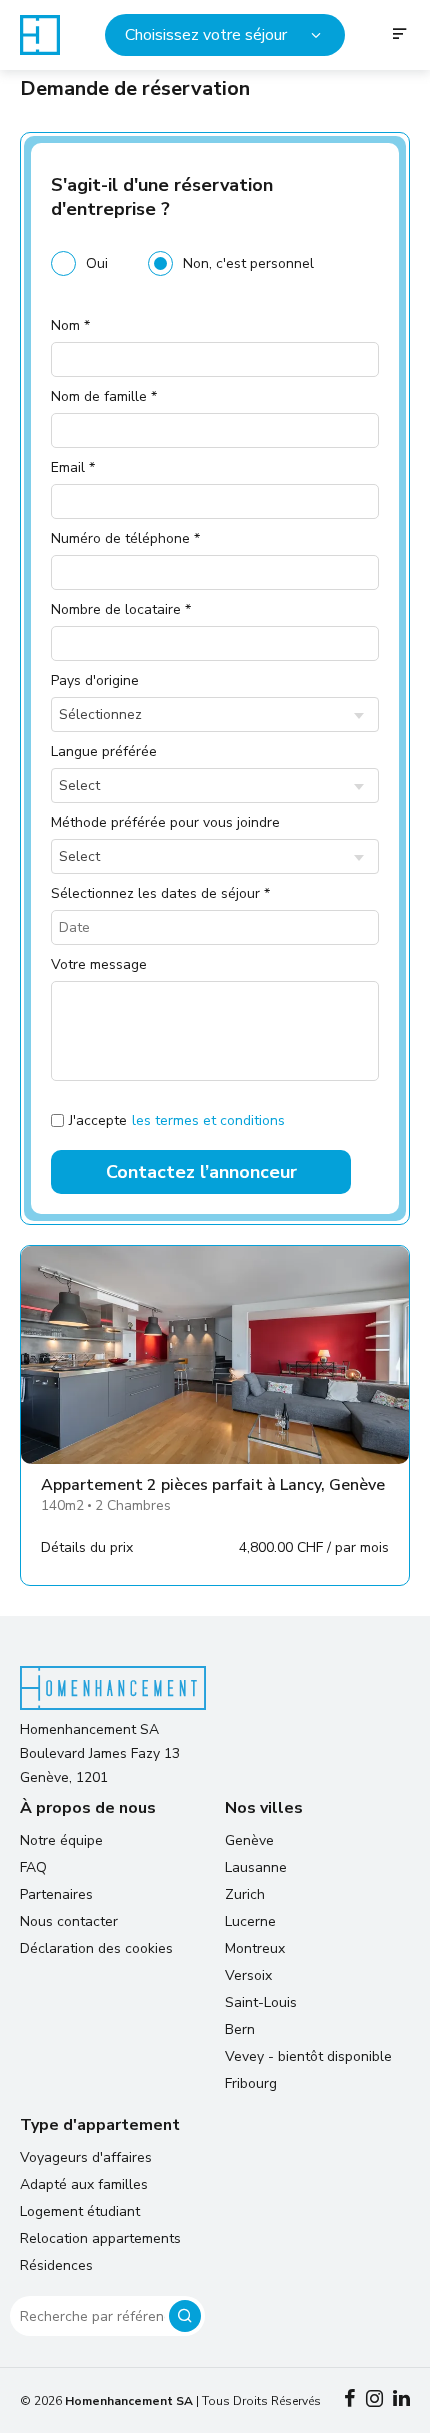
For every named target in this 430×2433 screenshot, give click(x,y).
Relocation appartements (100, 2238)
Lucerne (250, 1921)
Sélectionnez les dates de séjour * (160, 893)
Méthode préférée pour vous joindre (165, 822)
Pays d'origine (95, 680)
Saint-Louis (261, 2002)
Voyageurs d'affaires (86, 2157)
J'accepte (177, 1120)
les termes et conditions (208, 1120)
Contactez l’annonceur (201, 1172)
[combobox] (215, 714)
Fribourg (251, 2083)
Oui (97, 263)
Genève (249, 1840)
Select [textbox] (79, 785)
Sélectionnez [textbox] (100, 714)
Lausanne (256, 1867)
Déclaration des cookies (96, 1948)
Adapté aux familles (84, 2184)
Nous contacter (69, 1921)
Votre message (99, 964)
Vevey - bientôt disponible (308, 2056)
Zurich (245, 1894)
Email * (73, 467)
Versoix (248, 1975)
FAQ (33, 1867)
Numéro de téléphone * (125, 538)
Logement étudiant (80, 2211)
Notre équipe (61, 1840)
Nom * (70, 325)
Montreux (255, 1948)
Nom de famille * (104, 396)
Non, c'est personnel (248, 263)
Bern (240, 2029)
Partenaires (56, 1894)
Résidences (56, 2265)
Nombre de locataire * (121, 609)
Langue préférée (104, 751)
